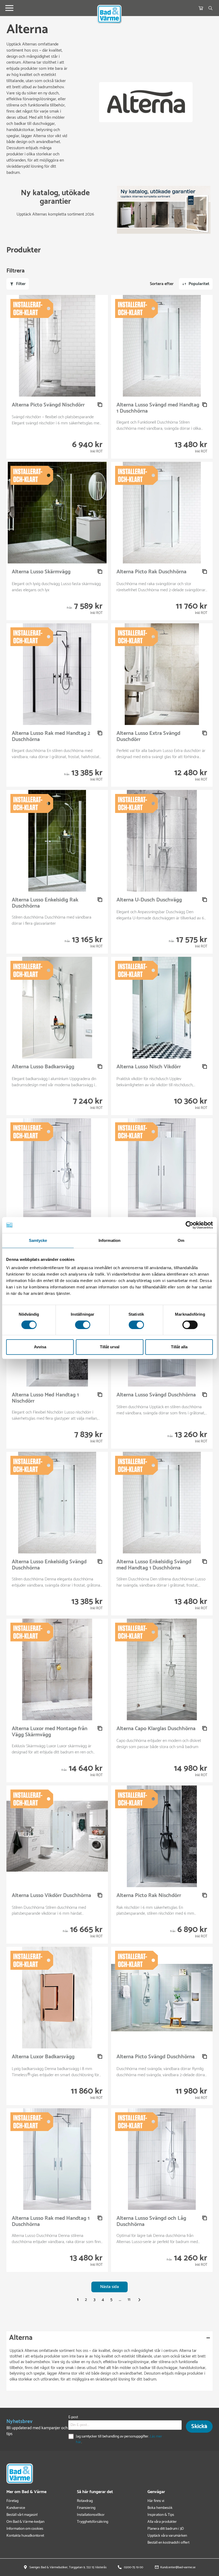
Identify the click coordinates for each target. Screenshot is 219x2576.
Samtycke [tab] (38, 1240)
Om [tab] (181, 1240)
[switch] (83, 1325)
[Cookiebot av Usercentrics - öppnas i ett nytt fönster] (189, 1225)
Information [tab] (109, 1240)
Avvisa (40, 1347)
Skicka (199, 2427)
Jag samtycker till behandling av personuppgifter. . (119, 2439)
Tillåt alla (179, 1347)
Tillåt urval (110, 1347)
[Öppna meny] (9, 8)
